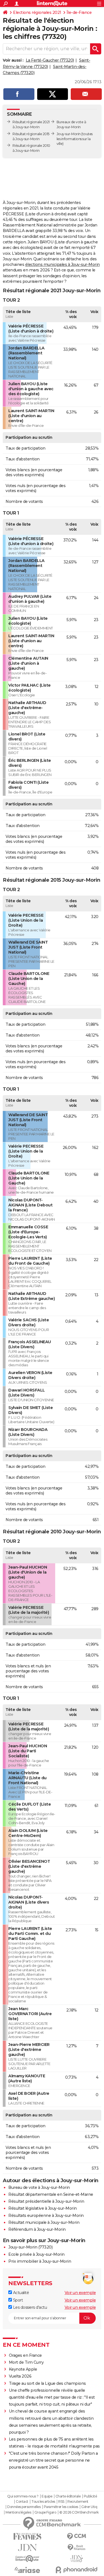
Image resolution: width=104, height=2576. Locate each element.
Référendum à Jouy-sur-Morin (37, 2229)
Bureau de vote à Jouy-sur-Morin (39, 2187)
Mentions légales (18, 2512)
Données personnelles (24, 2507)
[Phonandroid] (77, 2570)
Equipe (47, 2496)
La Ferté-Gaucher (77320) (50, 60)
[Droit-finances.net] (77, 2548)
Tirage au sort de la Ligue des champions (47, 2383)
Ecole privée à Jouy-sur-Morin (36, 2254)
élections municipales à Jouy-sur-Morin (63, 264)
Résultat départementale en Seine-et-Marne (51, 2194)
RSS (61, 2502)
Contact (22, 2502)
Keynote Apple (23, 2369)
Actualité (20, 2293)
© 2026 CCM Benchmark (79, 2512)
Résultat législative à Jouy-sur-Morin (43, 2208)
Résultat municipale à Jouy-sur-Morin (44, 2222)
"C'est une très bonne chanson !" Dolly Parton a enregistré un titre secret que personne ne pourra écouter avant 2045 (53, 2460)
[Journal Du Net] (27, 2548)
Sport (17, 2300)
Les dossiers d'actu (29, 2307)
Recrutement (78, 2502)
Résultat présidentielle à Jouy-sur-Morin (46, 2201)
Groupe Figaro (45, 2512)
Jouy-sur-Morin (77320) (30, 2247)
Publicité (90, 2496)
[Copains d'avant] (27, 2559)
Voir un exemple (80, 2293)
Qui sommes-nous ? (23, 2496)
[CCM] (77, 2536)
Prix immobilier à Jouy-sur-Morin (40, 2261)
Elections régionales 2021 (37, 12)
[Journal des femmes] (27, 2536)
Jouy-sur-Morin (69, 134)
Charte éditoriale (68, 2496)
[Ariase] (27, 2570)
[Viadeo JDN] (77, 2559)
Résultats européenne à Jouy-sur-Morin (46, 2215)
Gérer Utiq (89, 2507)
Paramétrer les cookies (61, 2507)
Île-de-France (79, 12)
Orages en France (25, 2355)
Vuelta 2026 (20, 2376)
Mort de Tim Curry (26, 2362)
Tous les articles (43, 2502)
